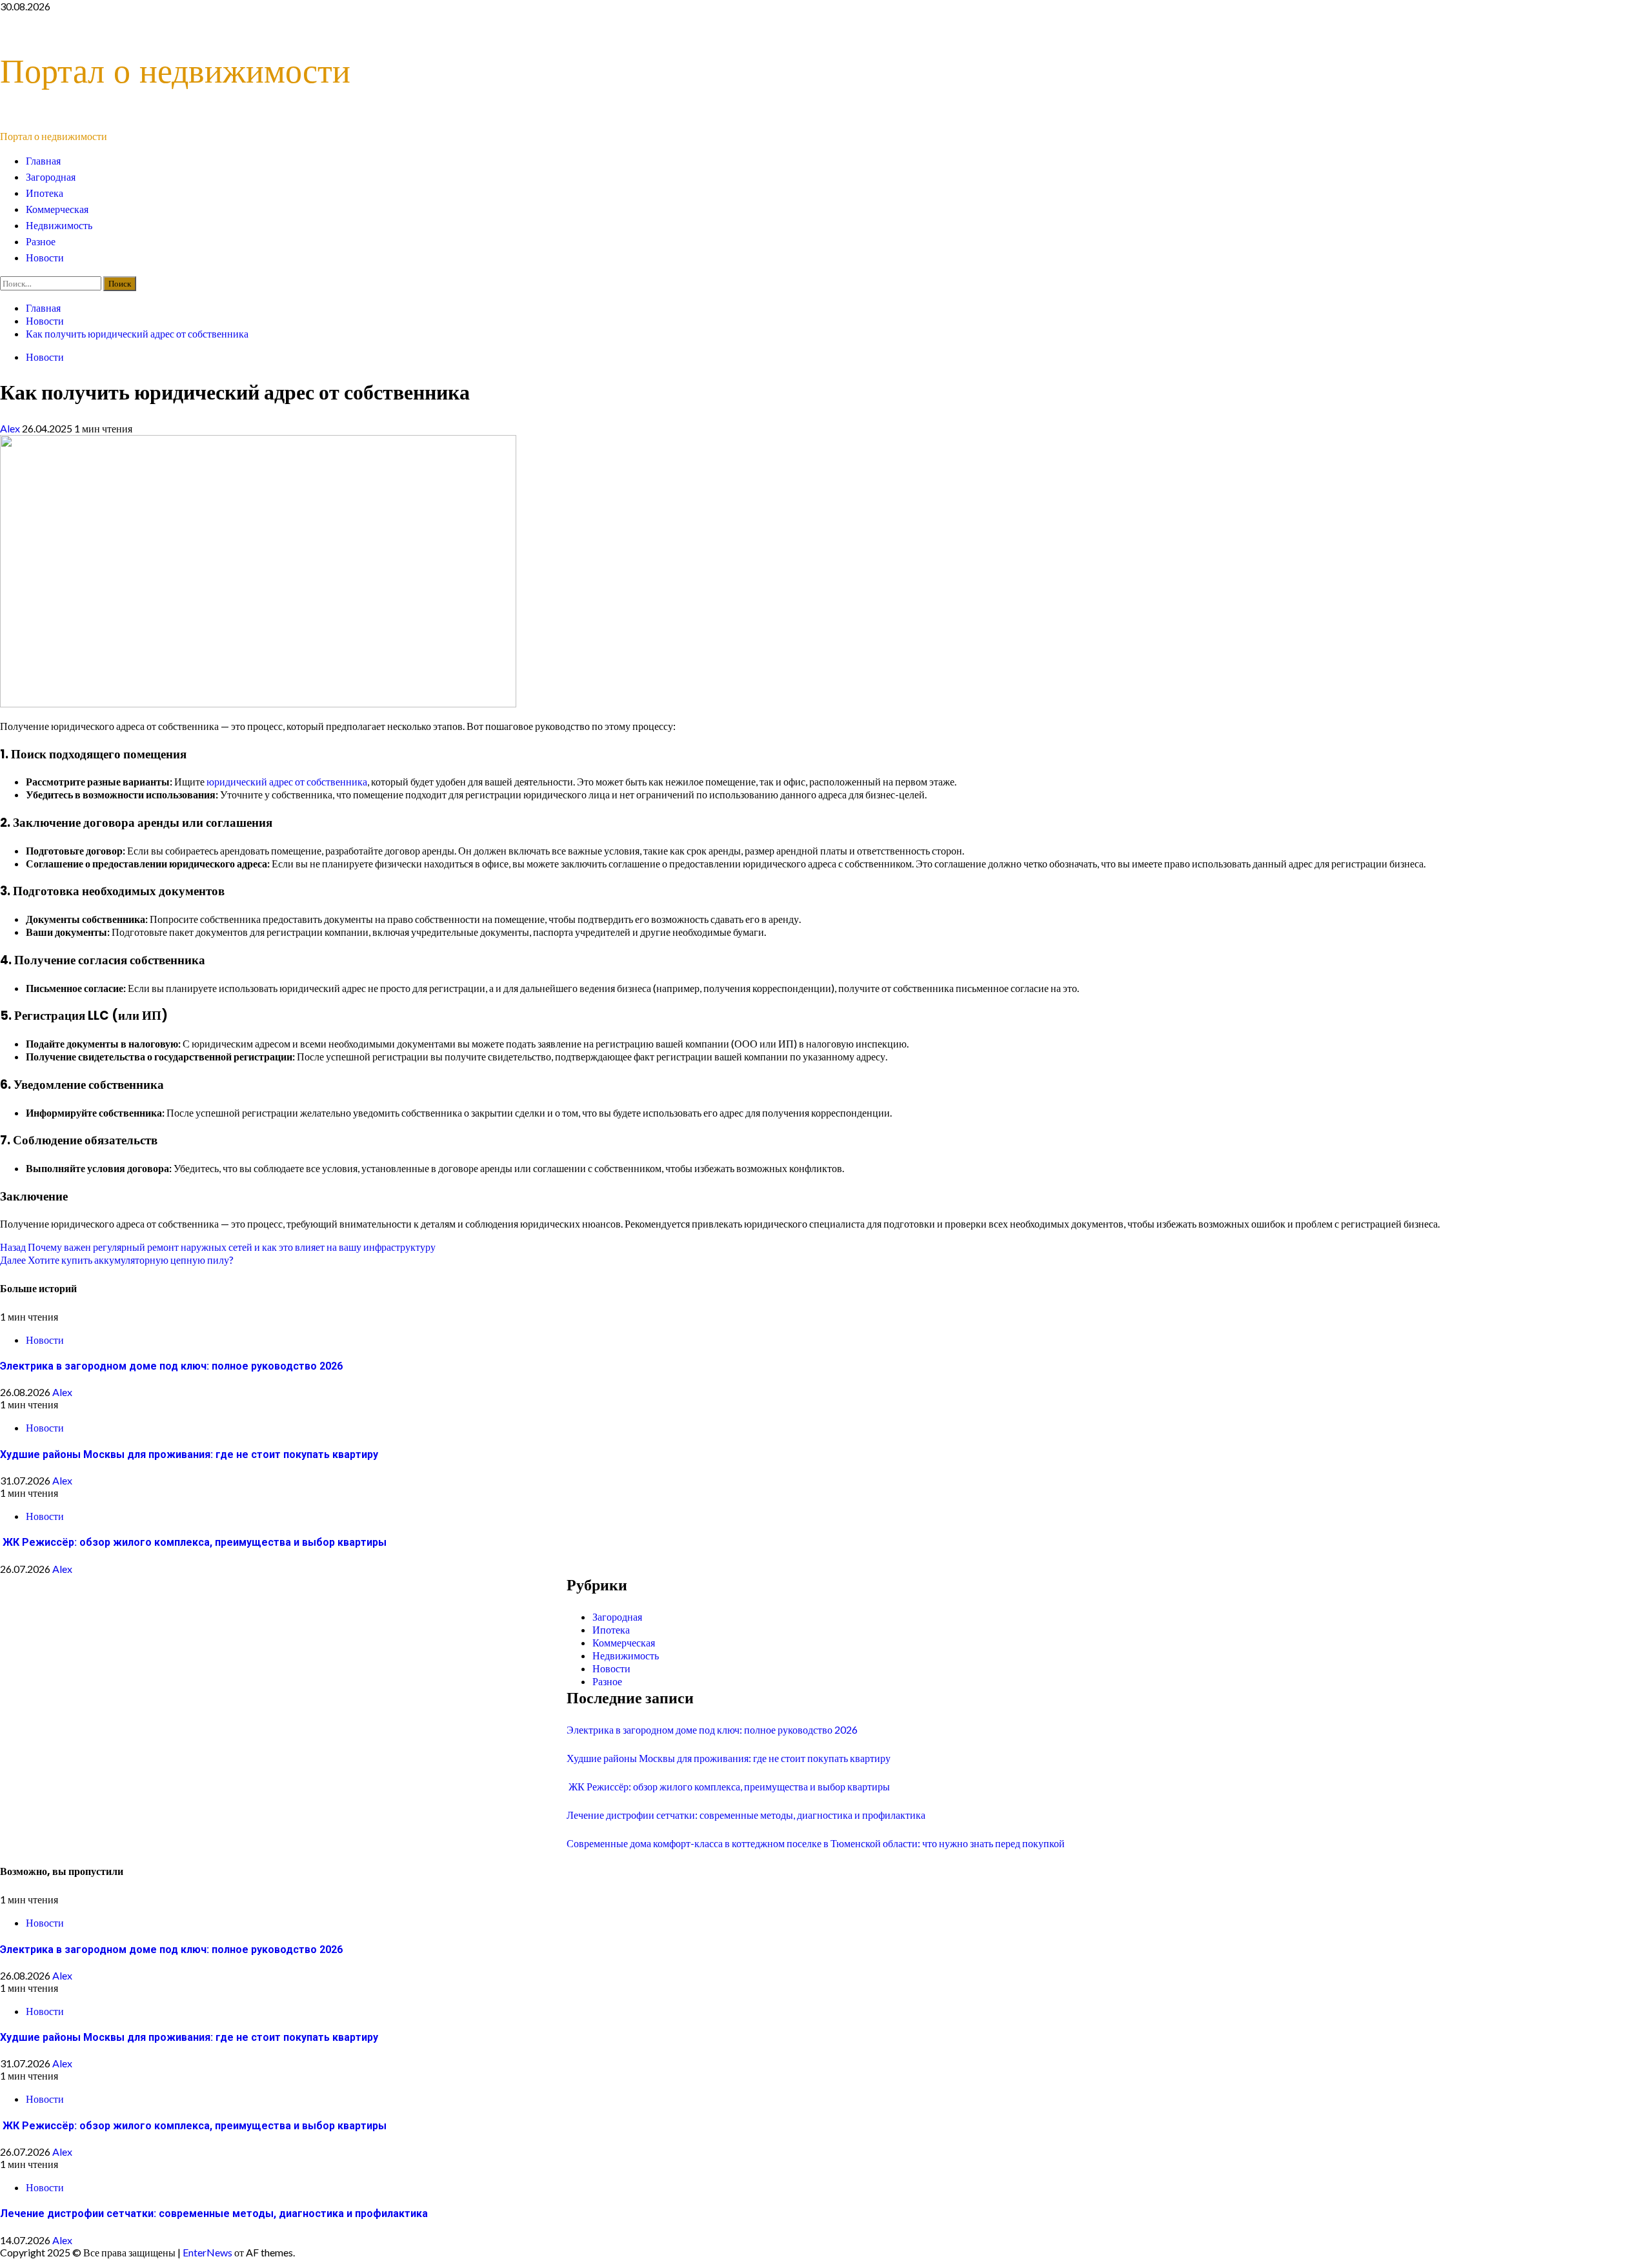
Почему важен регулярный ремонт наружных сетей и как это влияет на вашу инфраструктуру (218, 1247)
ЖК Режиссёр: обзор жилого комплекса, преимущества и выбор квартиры (193, 1542)
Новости (45, 258)
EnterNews (207, 2252)
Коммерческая (57, 209)
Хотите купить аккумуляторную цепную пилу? (117, 1260)
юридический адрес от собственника (287, 781)
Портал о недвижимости (175, 71)
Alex (11, 428)
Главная (43, 161)
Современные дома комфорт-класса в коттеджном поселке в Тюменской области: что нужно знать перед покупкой (816, 1843)
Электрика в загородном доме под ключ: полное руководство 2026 (171, 1366)
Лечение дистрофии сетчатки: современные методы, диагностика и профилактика (746, 1815)
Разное (41, 242)
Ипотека (45, 193)
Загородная (51, 177)
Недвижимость (59, 226)
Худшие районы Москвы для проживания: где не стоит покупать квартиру (189, 1454)
